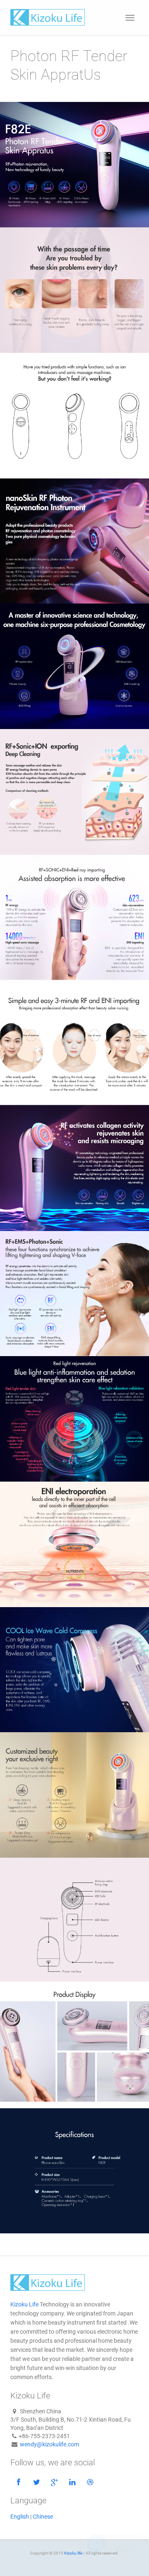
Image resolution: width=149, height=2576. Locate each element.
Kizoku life (73, 2553)
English (20, 2517)
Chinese (43, 2517)
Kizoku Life (24, 2304)
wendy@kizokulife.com (49, 2444)
